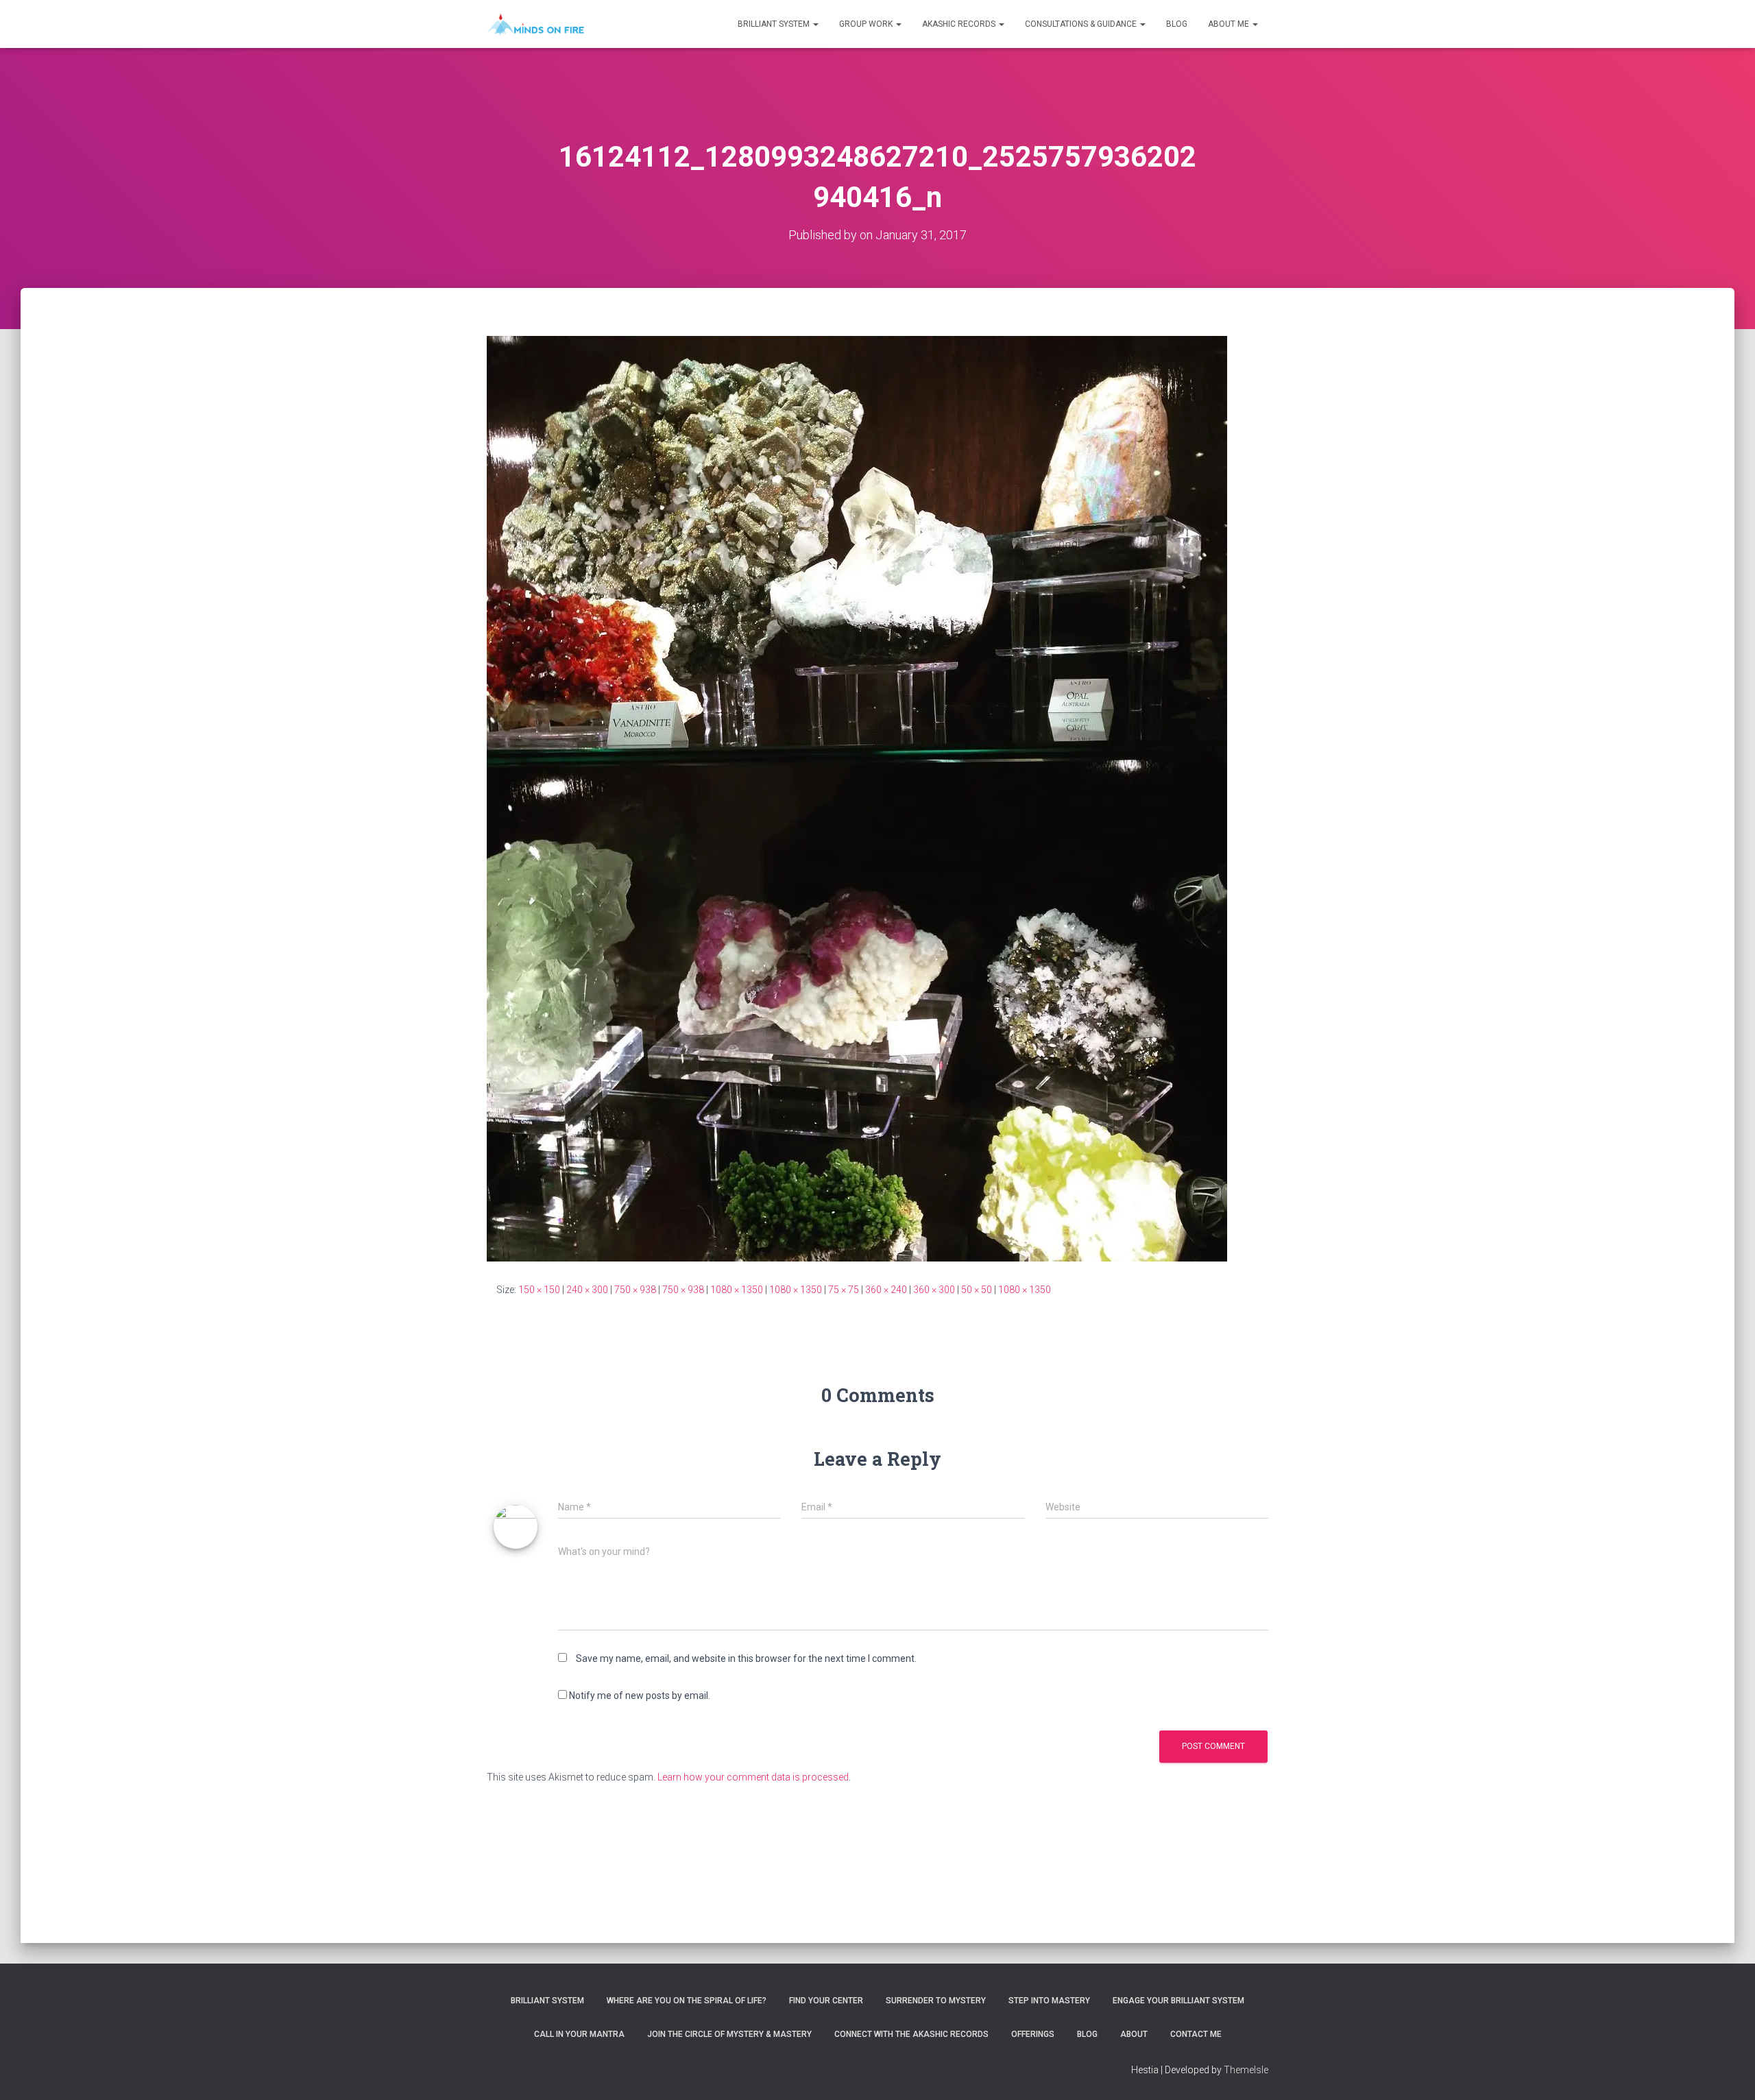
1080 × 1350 (737, 1290)
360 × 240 (886, 1290)
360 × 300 (934, 1290)
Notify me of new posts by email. (640, 1695)
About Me (1230, 24)
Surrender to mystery (936, 2001)
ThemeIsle (1246, 2070)
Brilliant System (775, 24)
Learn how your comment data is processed (753, 1777)
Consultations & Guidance (1082, 24)
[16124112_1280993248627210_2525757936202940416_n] (857, 798)
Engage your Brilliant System (1178, 2001)
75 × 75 (844, 1290)
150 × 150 (539, 1290)
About (1134, 2034)
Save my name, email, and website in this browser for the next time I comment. (746, 1658)
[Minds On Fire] (535, 24)
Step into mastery (1049, 2001)
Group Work (867, 24)
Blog (1177, 24)
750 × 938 (635, 1290)
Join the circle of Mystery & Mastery (729, 2034)
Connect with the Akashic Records (911, 2034)
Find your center (826, 2001)
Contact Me (1196, 2034)
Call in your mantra (579, 2034)
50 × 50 (977, 1290)
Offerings (1033, 2034)
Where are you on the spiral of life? (687, 2001)
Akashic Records (960, 24)
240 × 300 (587, 1290)
